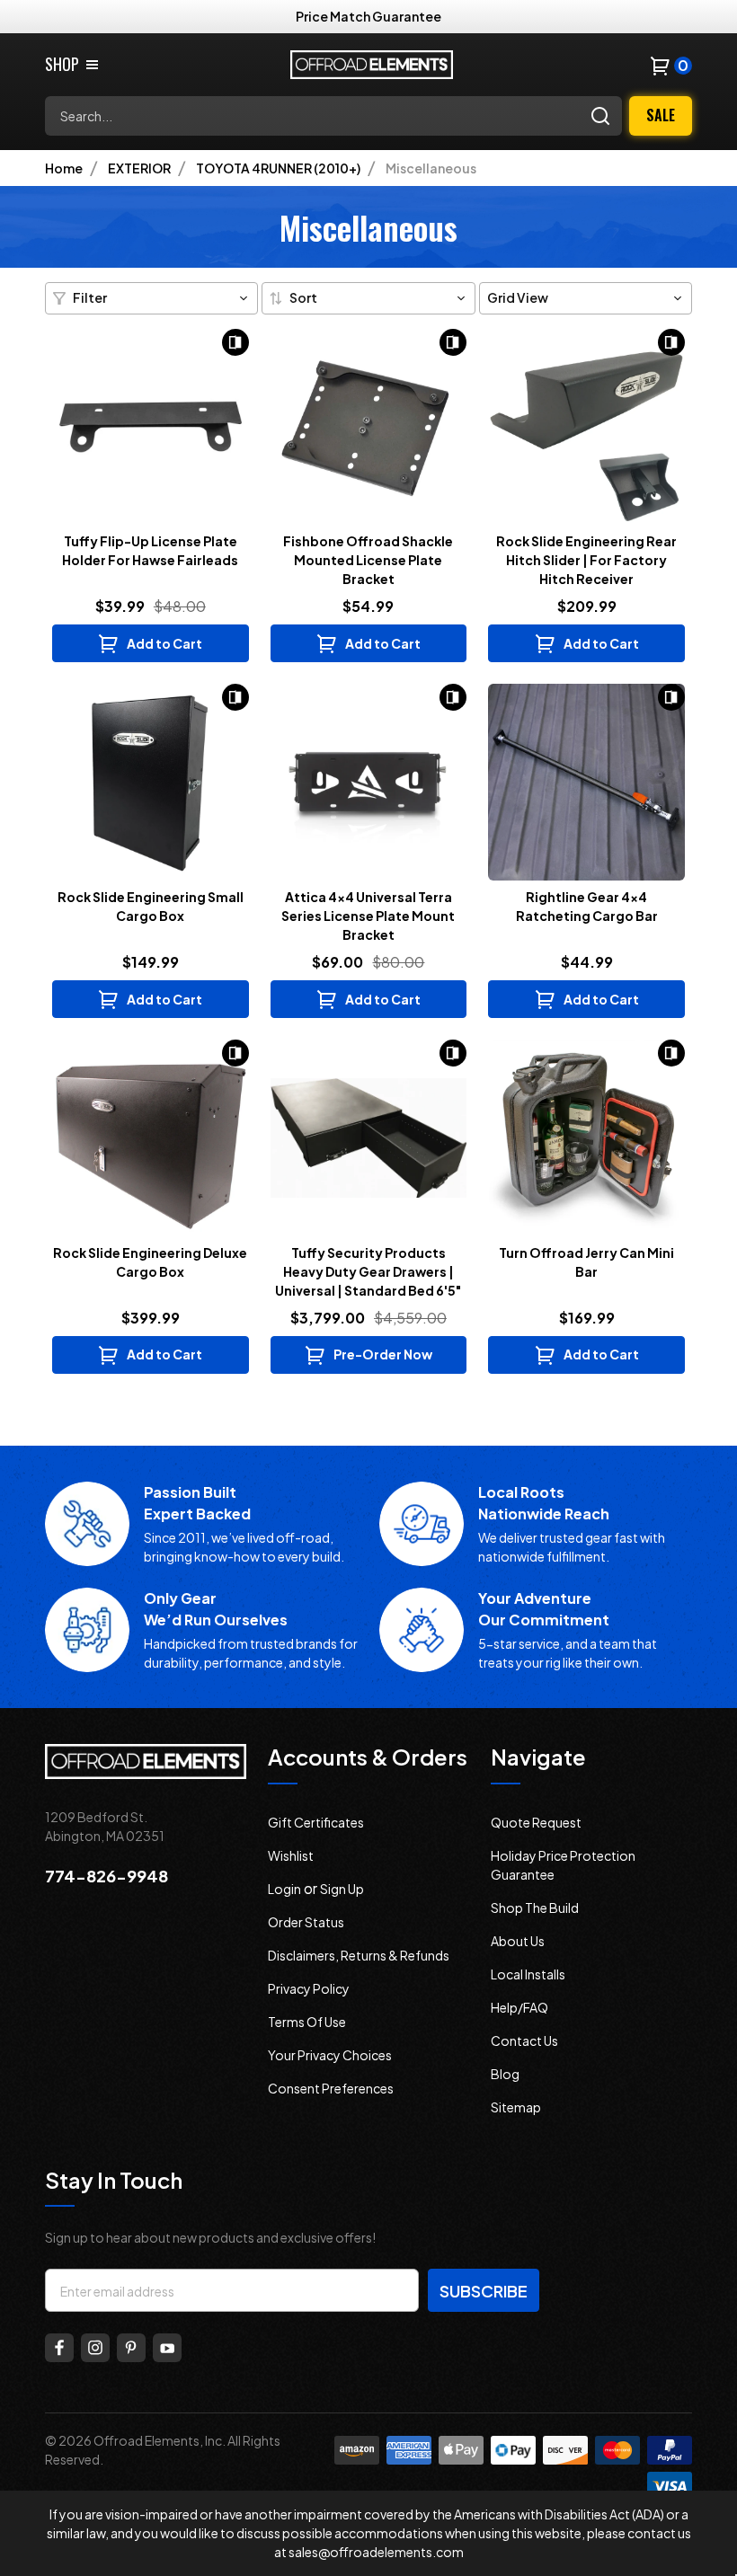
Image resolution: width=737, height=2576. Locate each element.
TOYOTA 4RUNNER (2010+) (278, 168)
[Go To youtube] (167, 2348)
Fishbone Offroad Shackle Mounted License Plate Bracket (368, 560)
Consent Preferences (331, 2088)
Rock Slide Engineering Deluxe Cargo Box (150, 1262)
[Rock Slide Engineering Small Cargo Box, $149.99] (151, 782)
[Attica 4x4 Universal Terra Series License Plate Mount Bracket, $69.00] (369, 782)
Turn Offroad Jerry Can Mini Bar (586, 1262)
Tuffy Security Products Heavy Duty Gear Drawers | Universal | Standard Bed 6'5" (368, 1271)
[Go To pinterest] (131, 2348)
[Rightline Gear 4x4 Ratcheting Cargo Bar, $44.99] (586, 782)
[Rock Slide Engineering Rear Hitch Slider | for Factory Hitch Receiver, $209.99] (586, 427)
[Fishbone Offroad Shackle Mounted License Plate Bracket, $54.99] (369, 427)
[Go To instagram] (95, 2348)
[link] (73, 64)
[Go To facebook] (59, 2348)
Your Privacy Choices (330, 2055)
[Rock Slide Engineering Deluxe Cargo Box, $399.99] (151, 1138)
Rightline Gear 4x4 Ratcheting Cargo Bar (587, 906)
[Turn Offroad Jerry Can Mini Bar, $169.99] (586, 1138)
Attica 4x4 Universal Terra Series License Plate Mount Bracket (368, 916)
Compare (235, 342)
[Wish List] (154, 350)
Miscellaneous (431, 168)
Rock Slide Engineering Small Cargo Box (151, 906)
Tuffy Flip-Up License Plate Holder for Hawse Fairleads (150, 550)
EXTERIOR (139, 168)
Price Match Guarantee (368, 16)
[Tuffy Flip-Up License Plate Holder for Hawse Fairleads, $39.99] (151, 427)
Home (64, 168)
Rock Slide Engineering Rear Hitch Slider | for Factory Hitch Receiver (586, 560)
